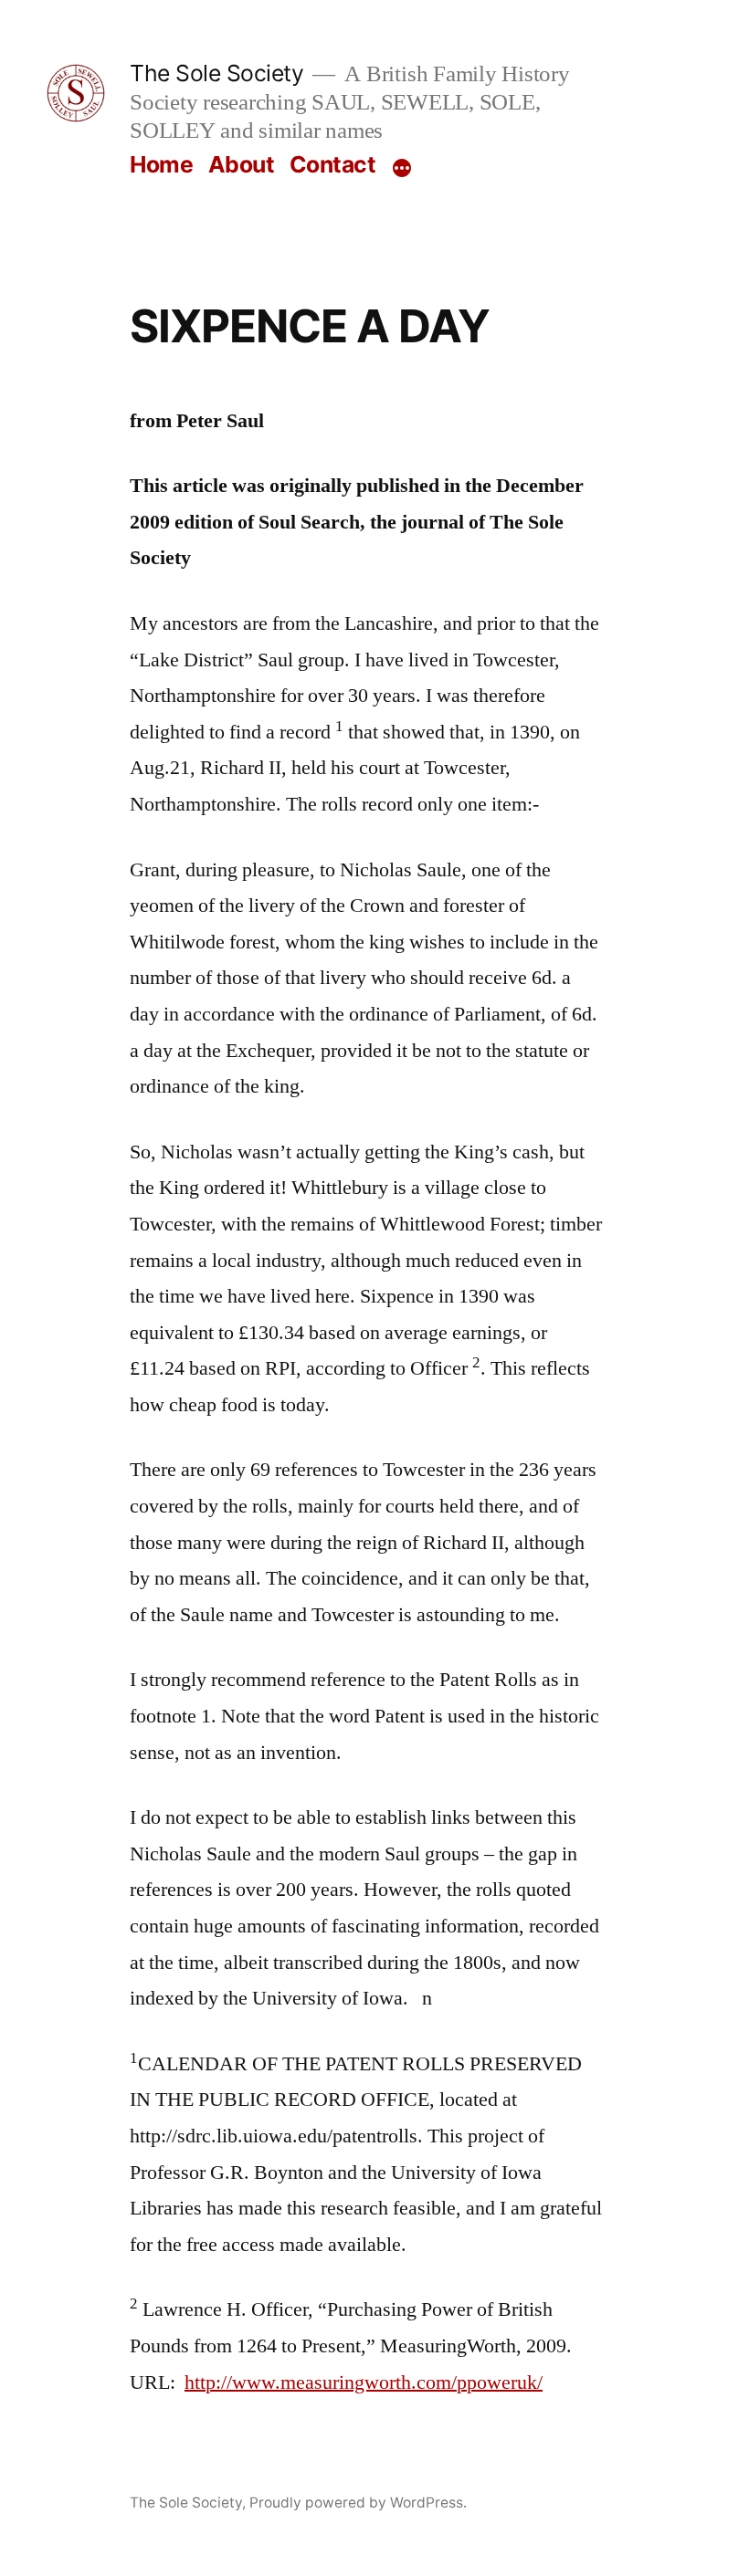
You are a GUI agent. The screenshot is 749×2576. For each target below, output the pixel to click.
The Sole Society (216, 73)
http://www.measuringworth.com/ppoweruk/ (364, 2382)
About (242, 164)
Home (161, 164)
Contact (333, 164)
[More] (402, 168)
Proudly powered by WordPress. (358, 2503)
